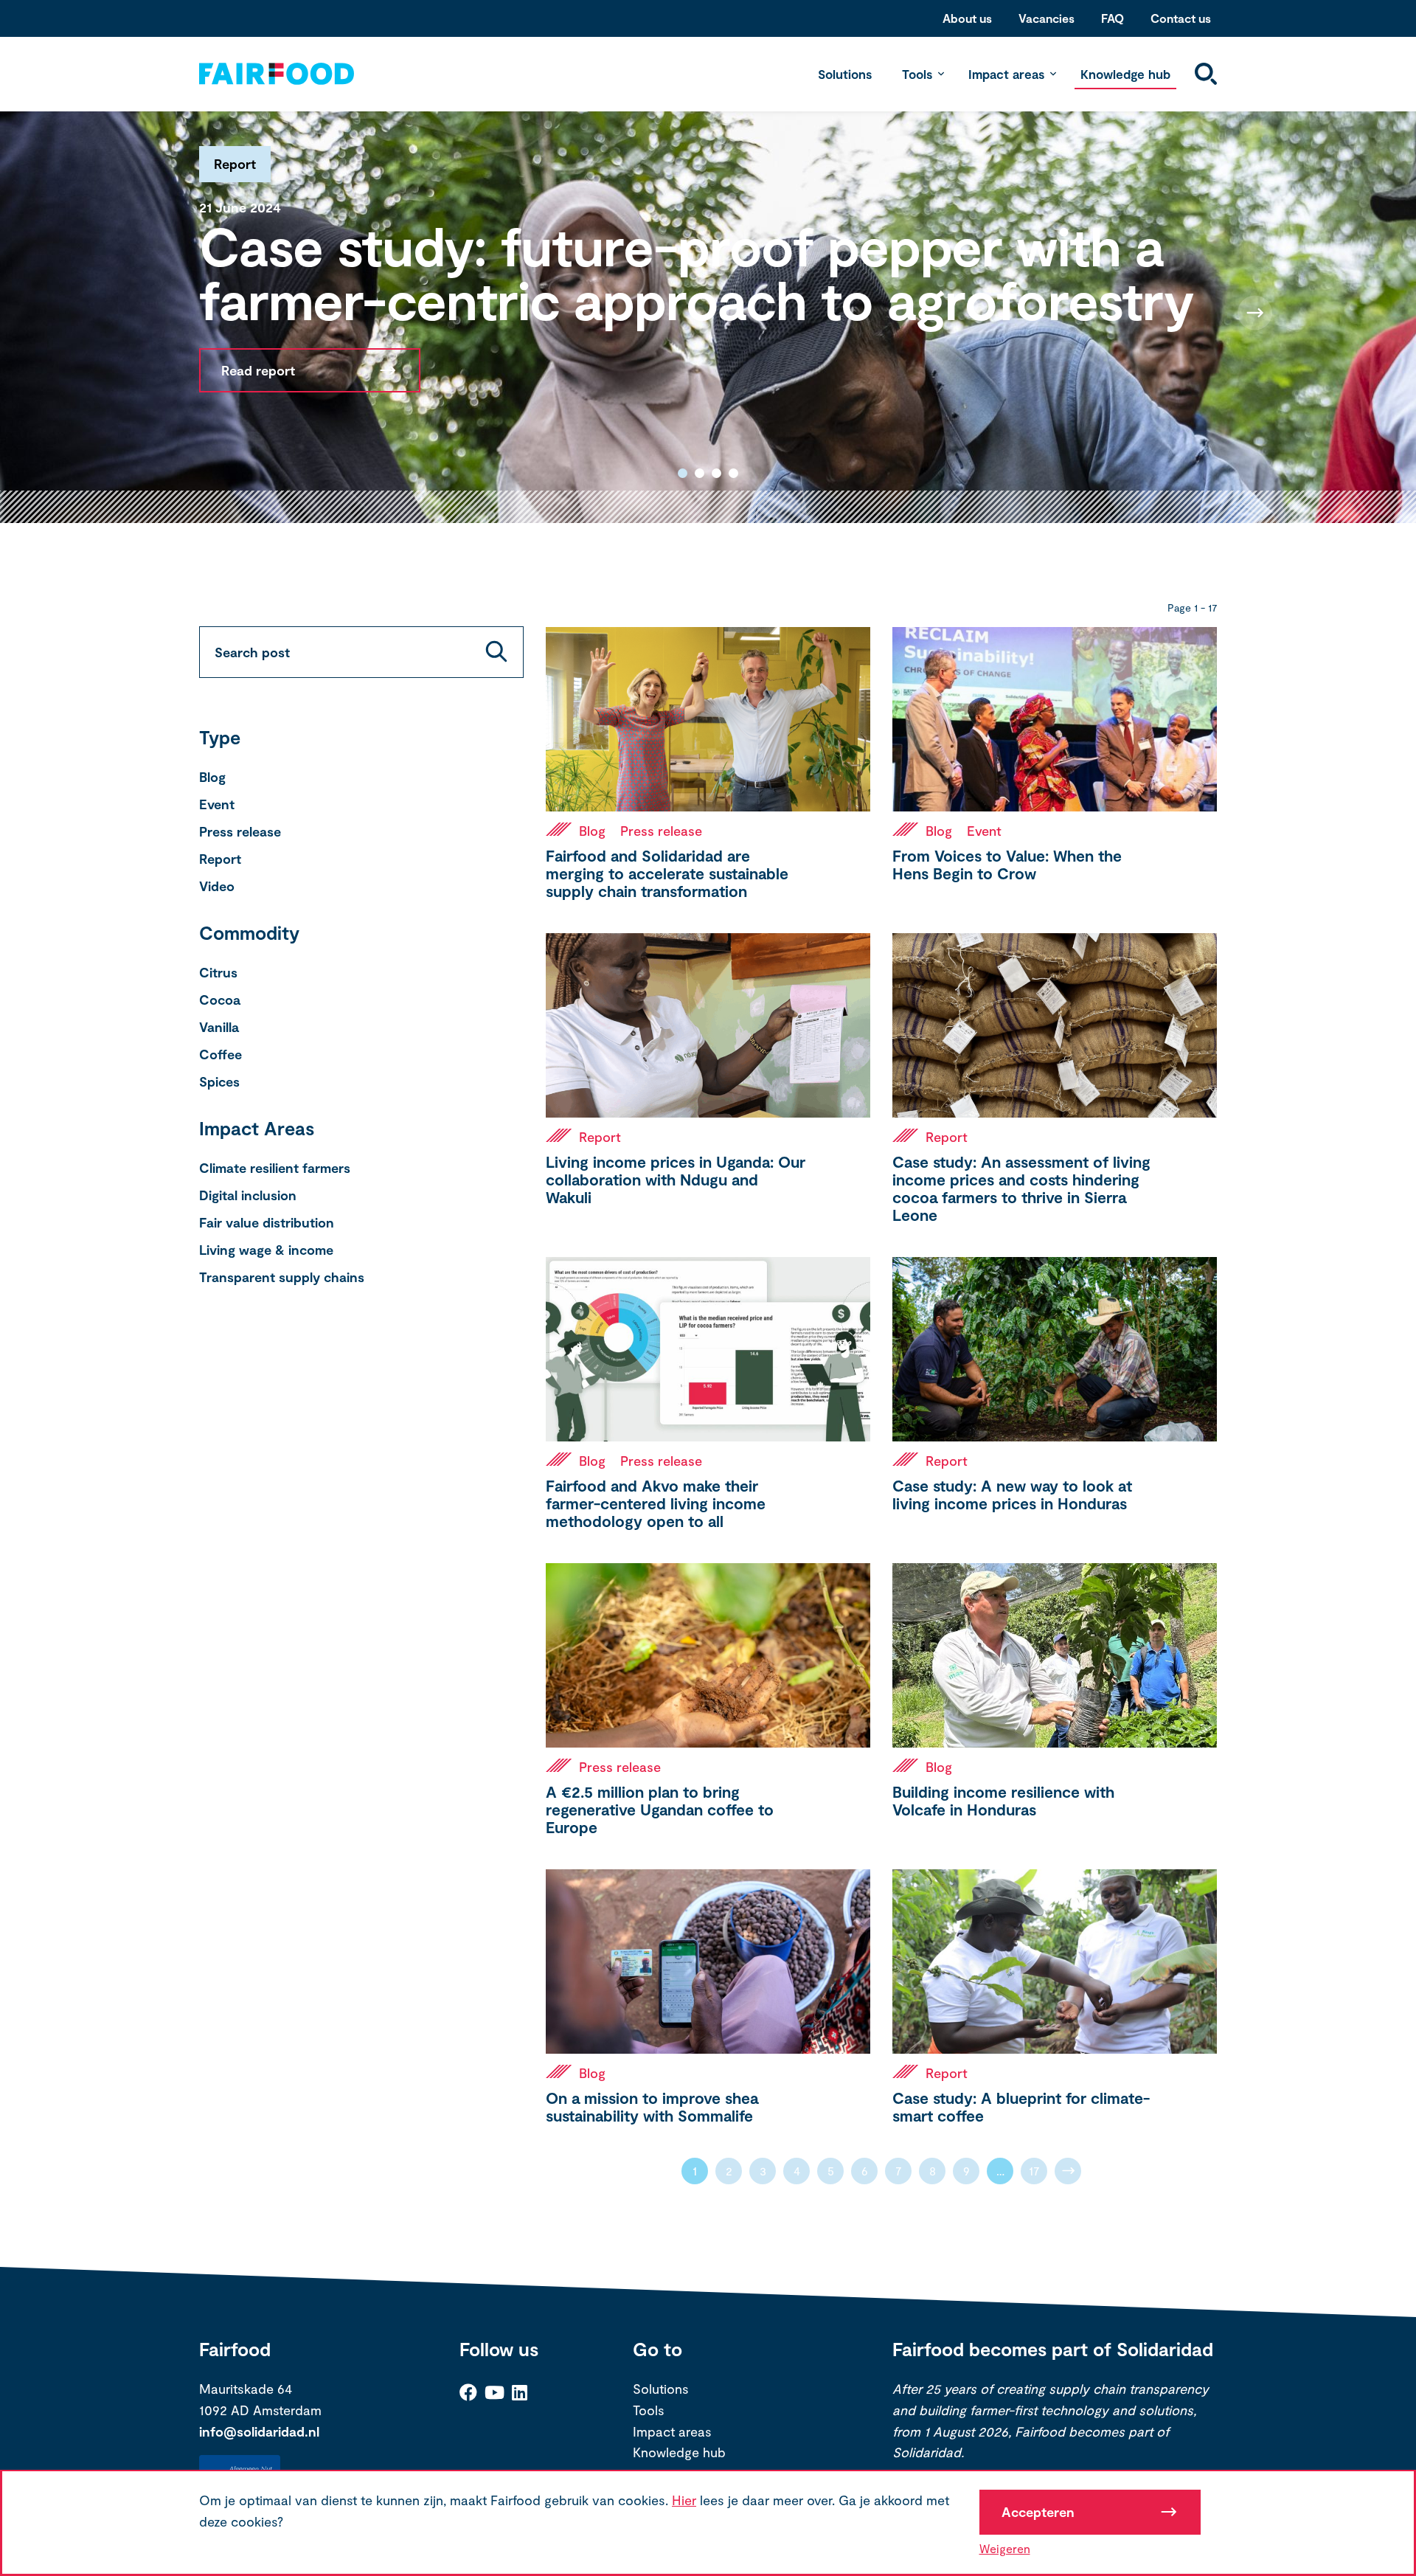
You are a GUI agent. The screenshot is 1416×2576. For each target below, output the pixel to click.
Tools (917, 74)
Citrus (218, 972)
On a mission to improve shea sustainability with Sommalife (652, 2106)
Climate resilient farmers (275, 1168)
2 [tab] (700, 473)
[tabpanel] (708, 312)
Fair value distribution (267, 1222)
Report (220, 859)
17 (1034, 2171)
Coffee (221, 1054)
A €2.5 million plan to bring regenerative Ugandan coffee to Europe (660, 1809)
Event (217, 804)
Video (217, 886)
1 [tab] (683, 473)
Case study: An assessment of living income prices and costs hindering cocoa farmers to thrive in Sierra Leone (1021, 1188)
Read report (258, 370)
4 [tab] (733, 473)
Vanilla (219, 1027)
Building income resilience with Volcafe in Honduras (1003, 1800)
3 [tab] (716, 473)
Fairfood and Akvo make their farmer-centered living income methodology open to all (656, 1503)
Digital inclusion (248, 1195)
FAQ (1113, 18)
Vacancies (1047, 18)
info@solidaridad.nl (259, 2431)
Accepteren (1038, 2512)
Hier (684, 2500)
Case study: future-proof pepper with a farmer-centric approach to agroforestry (697, 272)
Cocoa (220, 1000)
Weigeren (1005, 2548)
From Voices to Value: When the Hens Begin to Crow (1007, 864)
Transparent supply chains (282, 1277)
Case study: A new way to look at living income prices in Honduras (1012, 1494)
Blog (212, 777)
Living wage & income (266, 1250)
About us (967, 18)
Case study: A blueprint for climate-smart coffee (1021, 2106)
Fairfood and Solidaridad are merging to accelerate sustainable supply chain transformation (667, 873)
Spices (219, 1081)
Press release (240, 831)
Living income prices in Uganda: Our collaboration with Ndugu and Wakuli (676, 1179)
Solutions (845, 74)
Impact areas (1006, 74)
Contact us (1181, 18)
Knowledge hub (1125, 74)
